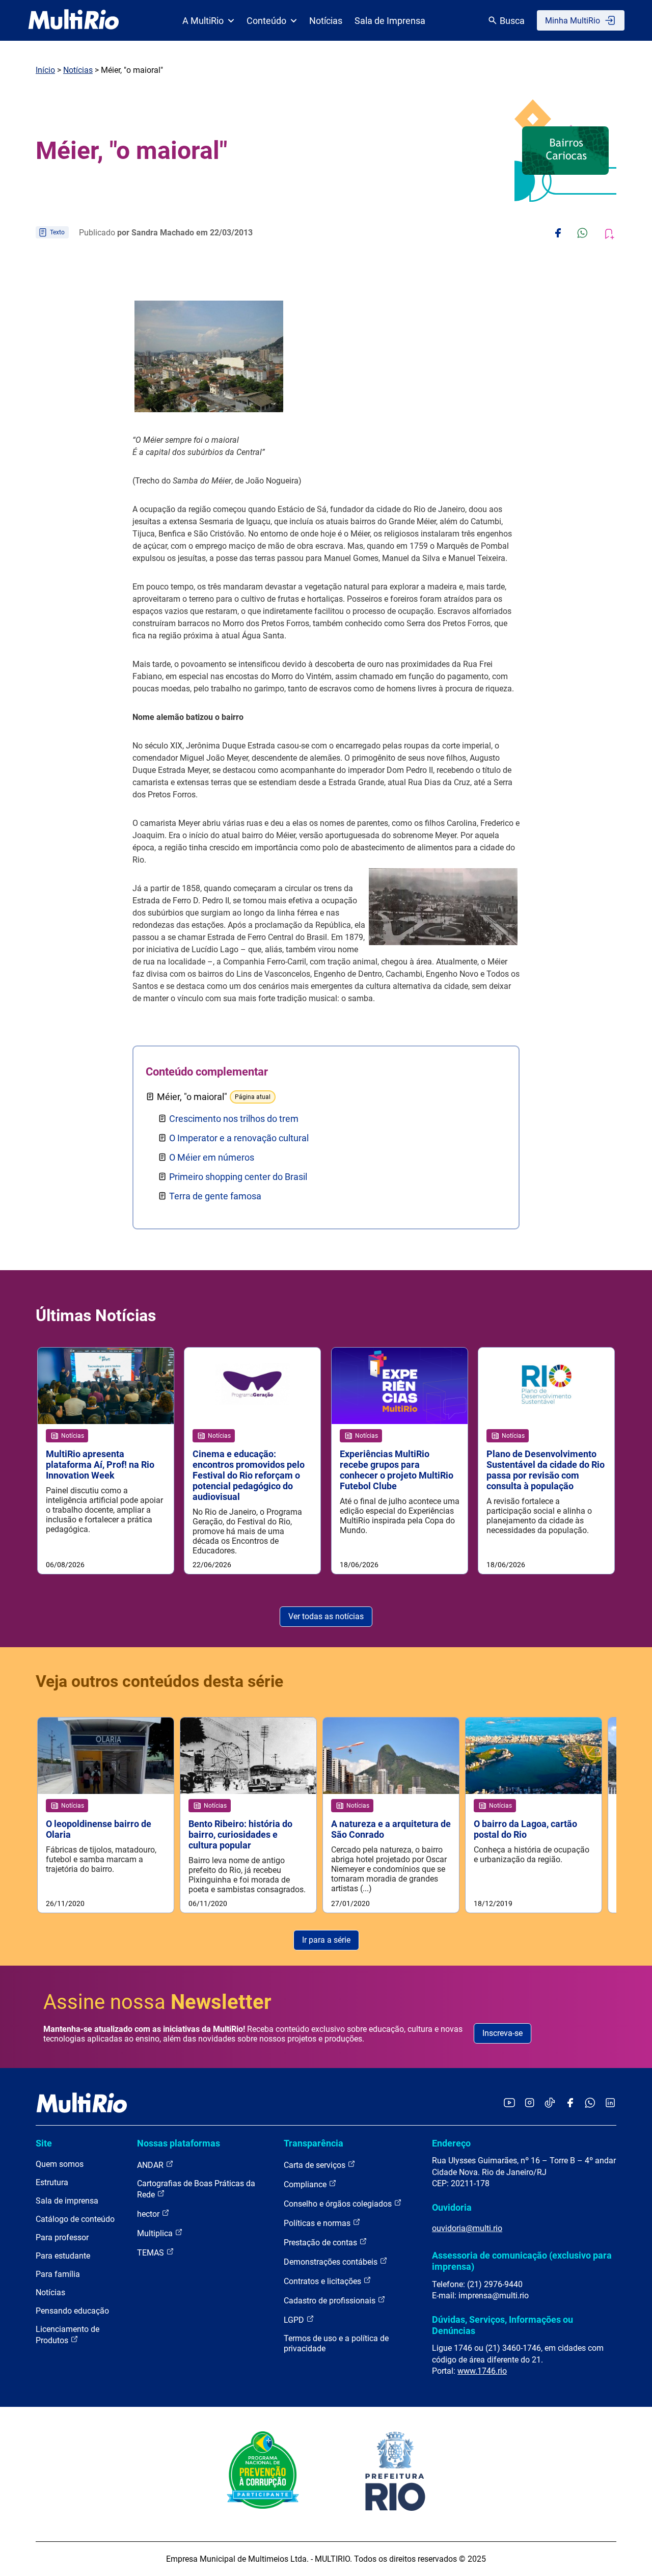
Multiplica (156, 2233)
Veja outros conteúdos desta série (159, 1681)
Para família (58, 2274)
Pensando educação (72, 2311)
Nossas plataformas (179, 2143)
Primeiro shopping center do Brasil (238, 1177)
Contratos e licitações (323, 2281)
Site (44, 2143)
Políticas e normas (318, 2223)
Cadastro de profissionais (331, 2301)
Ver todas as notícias (326, 1616)
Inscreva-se (502, 2033)
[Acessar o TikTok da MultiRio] (550, 2103)
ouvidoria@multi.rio (467, 2228)
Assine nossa (157, 2002)
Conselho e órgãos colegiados (339, 2204)
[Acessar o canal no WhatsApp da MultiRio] (590, 2103)
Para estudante (63, 2256)
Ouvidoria (452, 2207)
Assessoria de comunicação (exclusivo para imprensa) (522, 2261)
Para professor (62, 2237)
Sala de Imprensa (390, 21)
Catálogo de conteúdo (75, 2219)
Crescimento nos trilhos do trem (234, 1119)
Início (45, 70)
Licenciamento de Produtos (67, 2335)
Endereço (451, 2143)
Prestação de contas (321, 2243)
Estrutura (52, 2182)
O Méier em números (212, 1157)
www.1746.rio (482, 2371)
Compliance (306, 2184)
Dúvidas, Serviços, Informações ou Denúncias (502, 2325)
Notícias (326, 21)
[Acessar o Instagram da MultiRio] (529, 2103)
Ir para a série (326, 1940)
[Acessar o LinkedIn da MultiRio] (610, 2103)
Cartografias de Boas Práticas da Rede (196, 2189)
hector (149, 2214)
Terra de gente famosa (215, 1196)
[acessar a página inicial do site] (74, 20)
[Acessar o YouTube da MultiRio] (509, 2103)
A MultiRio (203, 21)
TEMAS (152, 2253)
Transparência (314, 2143)
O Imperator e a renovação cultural (239, 1138)
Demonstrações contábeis (332, 2262)
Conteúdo (266, 21)
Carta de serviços (316, 2165)
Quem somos (60, 2164)
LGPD (295, 2320)
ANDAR (151, 2165)
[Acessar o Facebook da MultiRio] (570, 2103)
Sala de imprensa (67, 2201)
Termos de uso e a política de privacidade (336, 2343)
